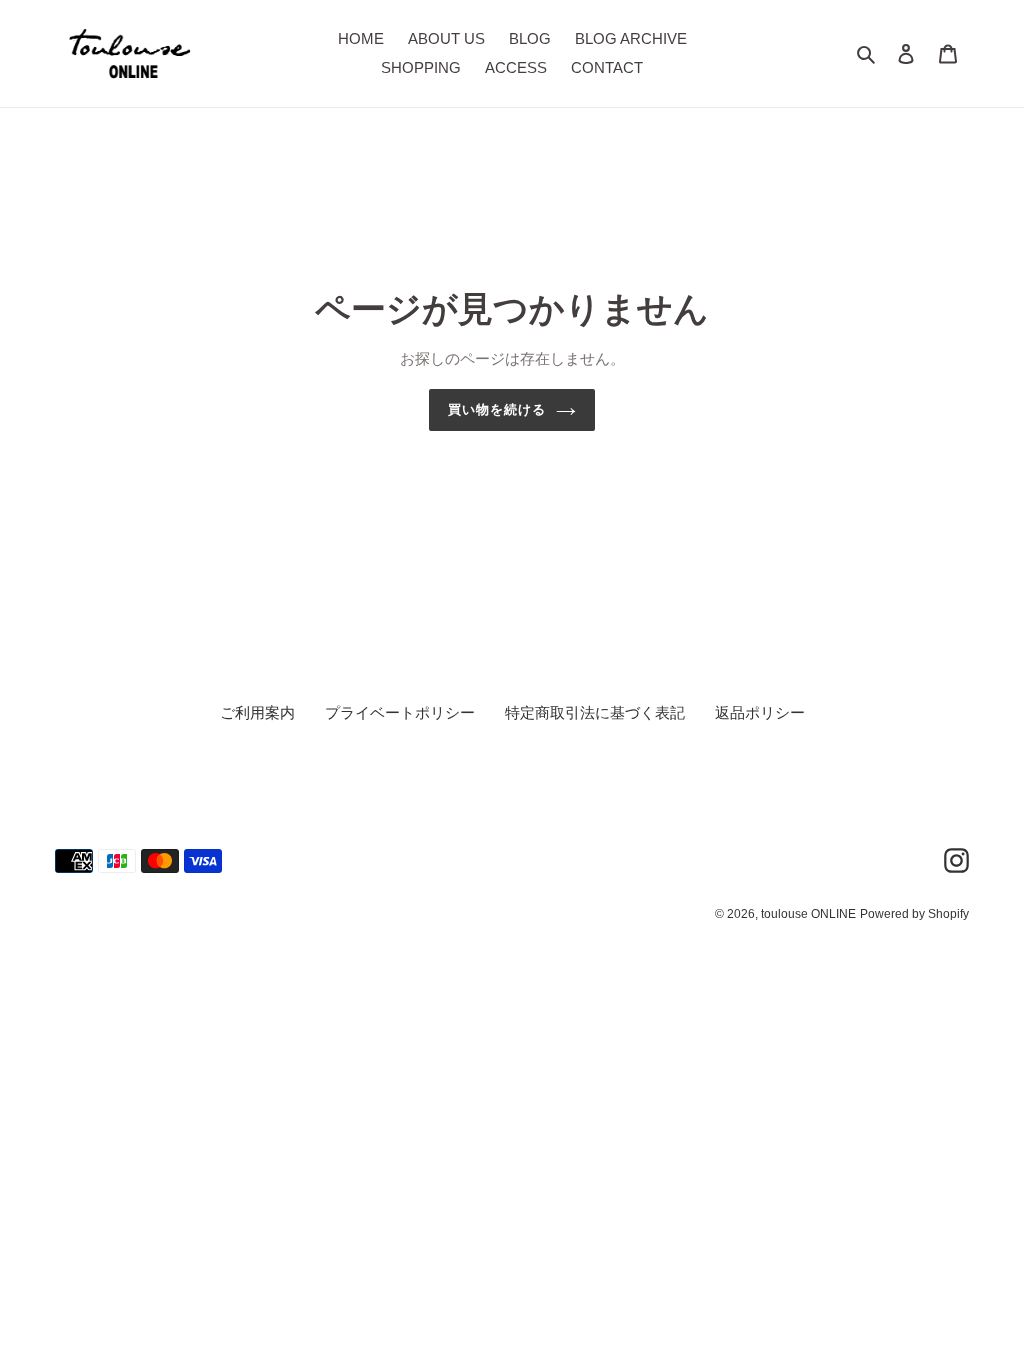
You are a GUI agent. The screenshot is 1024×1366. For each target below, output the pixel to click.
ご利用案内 (257, 712)
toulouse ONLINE (808, 914)
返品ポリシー (760, 712)
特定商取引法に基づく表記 (595, 712)
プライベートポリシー (400, 712)
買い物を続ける (497, 409)
